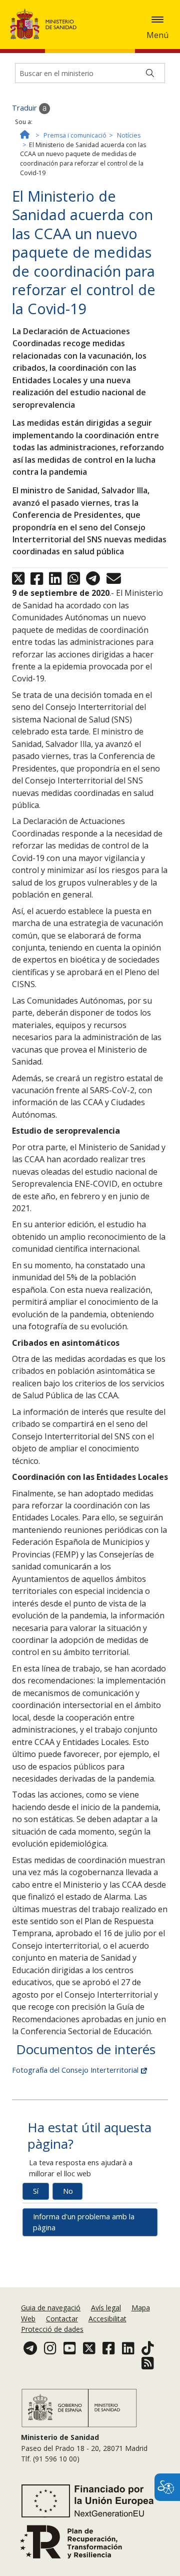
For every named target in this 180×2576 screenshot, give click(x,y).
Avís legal (106, 2308)
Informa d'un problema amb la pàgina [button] (84, 2222)
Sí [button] (36, 2191)
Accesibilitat (107, 2319)
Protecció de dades (52, 2329)
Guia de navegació (51, 2308)
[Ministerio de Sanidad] (46, 24)
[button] (157, 20)
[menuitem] (52, 2308)
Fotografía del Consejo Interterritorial (76, 2070)
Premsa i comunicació (75, 135)
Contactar (62, 2319)
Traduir (25, 108)
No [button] (68, 2191)
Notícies (129, 135)
